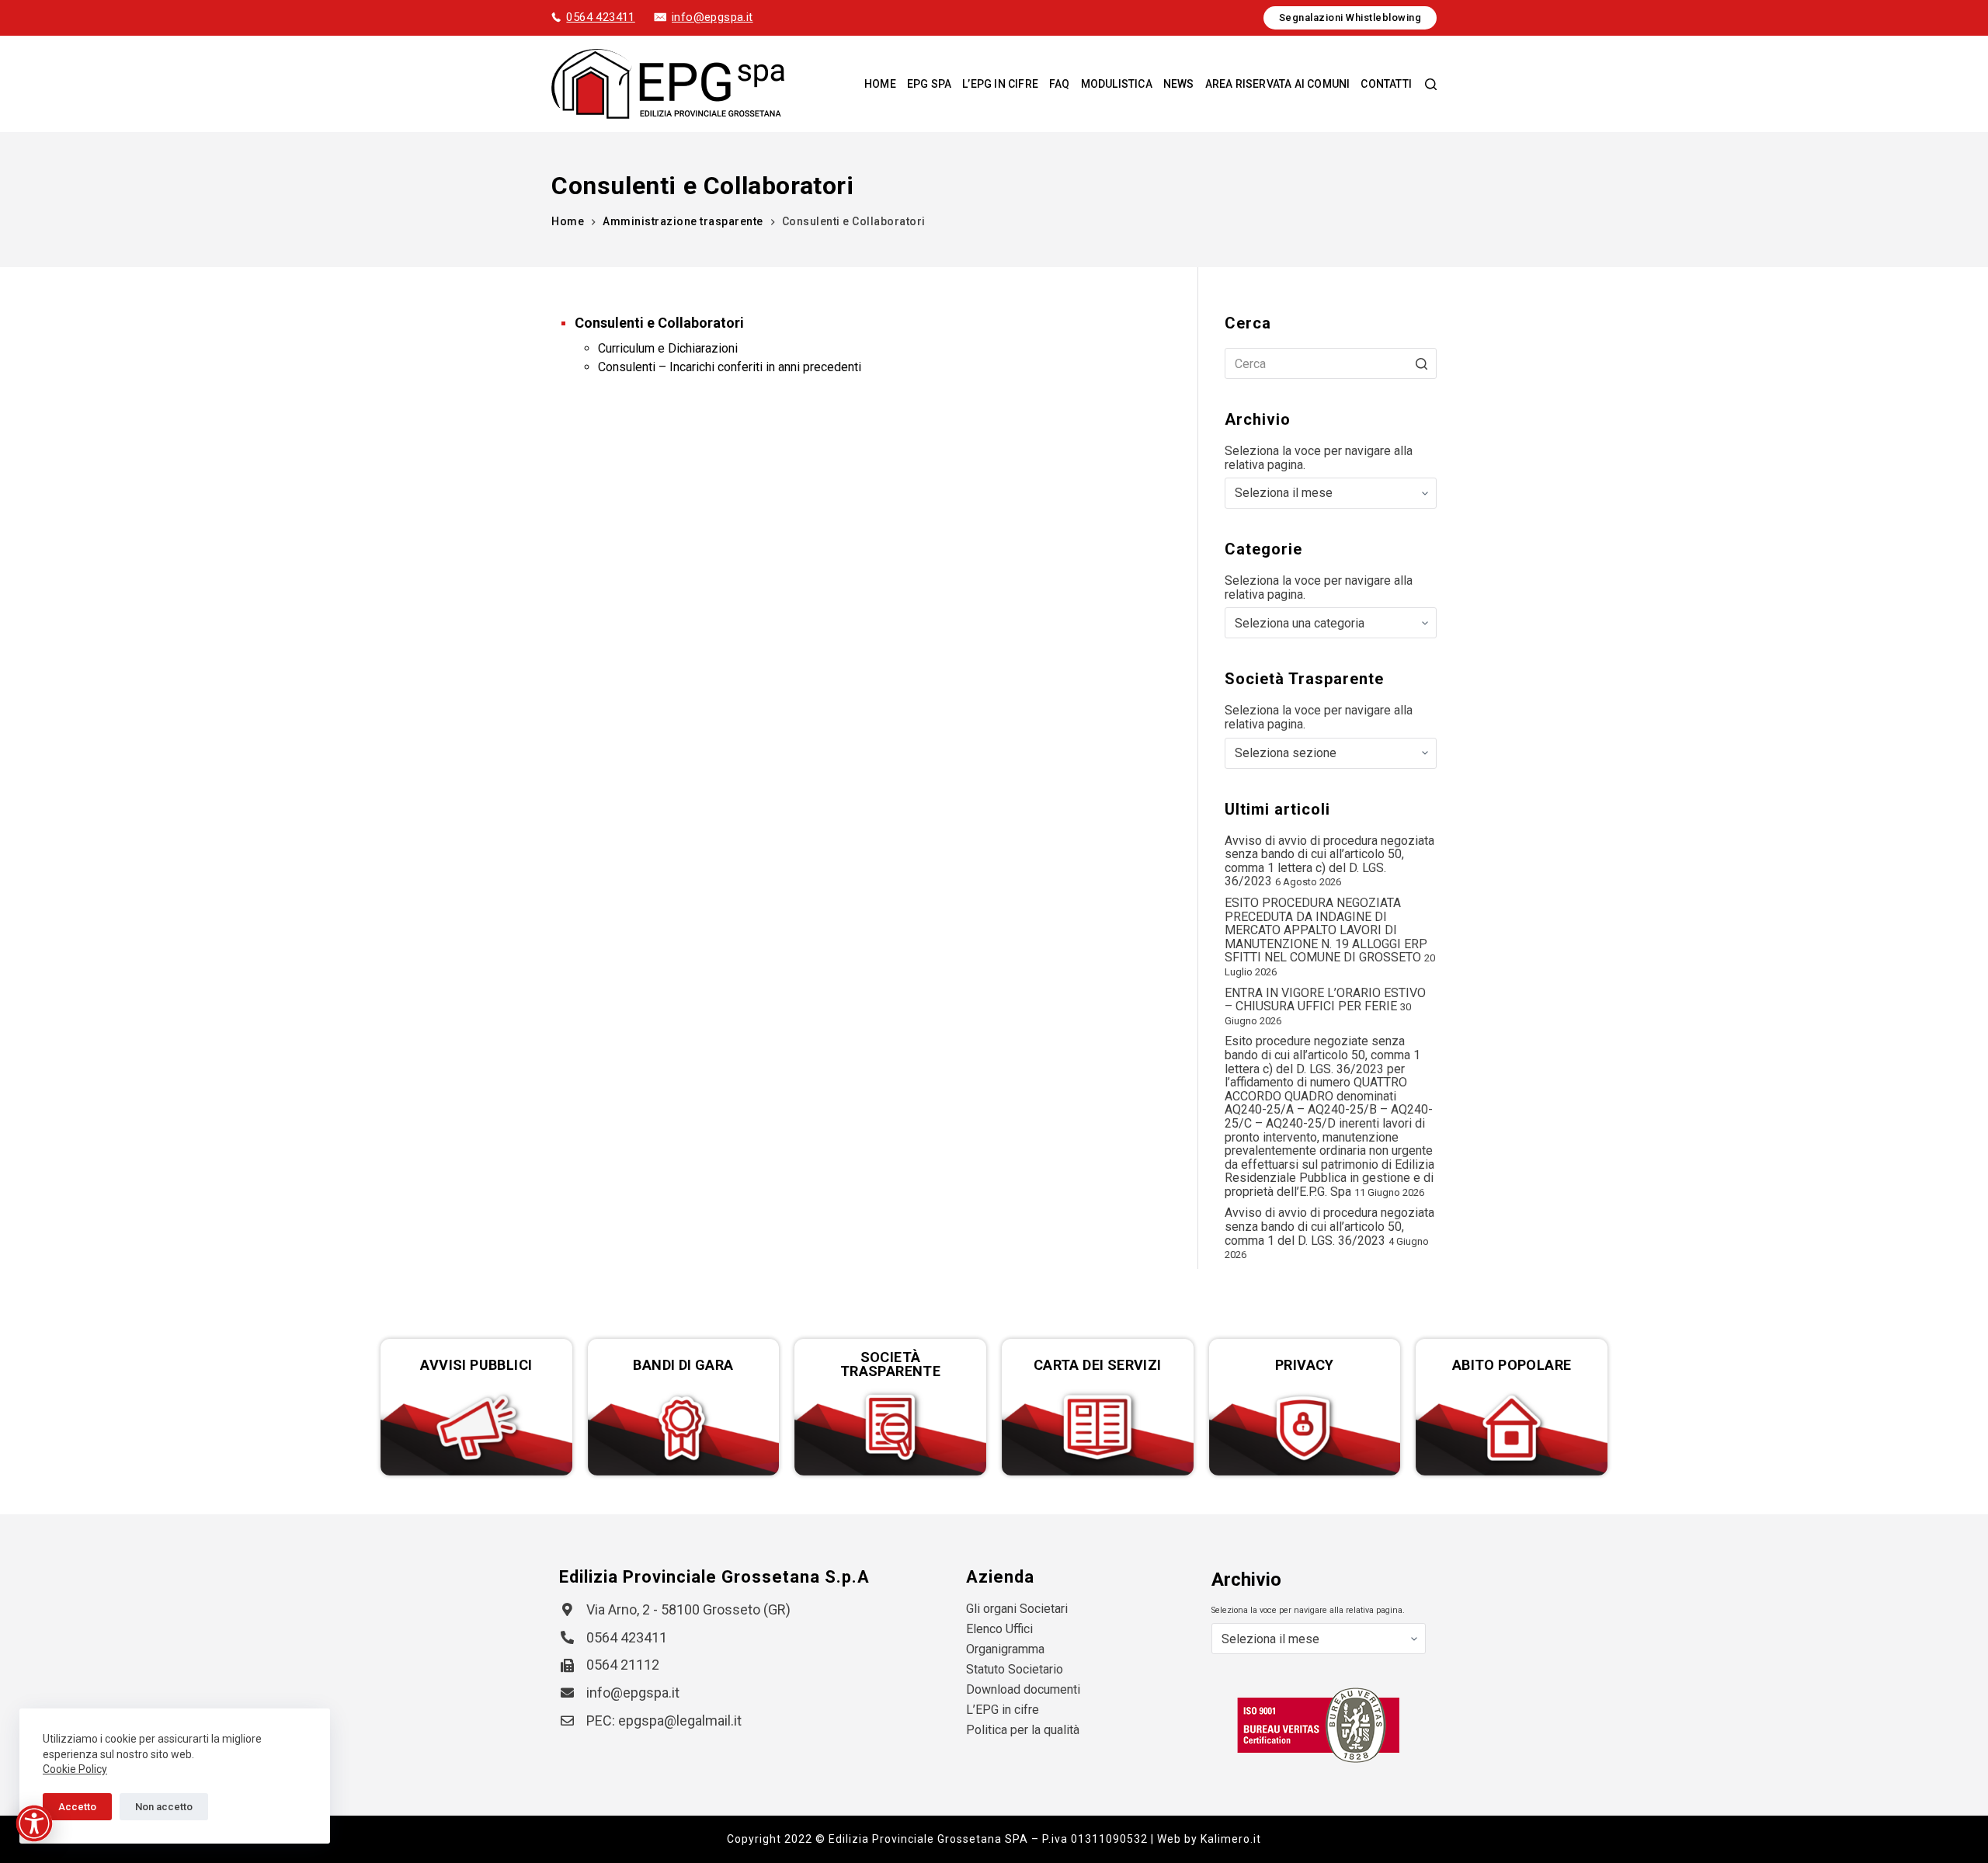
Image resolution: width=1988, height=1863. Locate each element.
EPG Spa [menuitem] (929, 84)
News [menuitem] (1179, 84)
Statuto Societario (1015, 1669)
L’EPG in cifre (1003, 1710)
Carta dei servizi (1098, 1365)
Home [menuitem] (880, 84)
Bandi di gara (683, 1365)
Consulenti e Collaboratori (659, 323)
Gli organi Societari (1017, 1609)
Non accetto (164, 1807)
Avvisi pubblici (476, 1365)
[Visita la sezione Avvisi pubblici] (476, 1428)
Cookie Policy (75, 1769)
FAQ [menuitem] (1060, 84)
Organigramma (1005, 1649)
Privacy (1305, 1365)
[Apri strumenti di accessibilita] (34, 1823)
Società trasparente (890, 1364)
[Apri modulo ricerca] (1431, 84)
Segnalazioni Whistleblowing (1350, 17)
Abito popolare (1512, 1365)
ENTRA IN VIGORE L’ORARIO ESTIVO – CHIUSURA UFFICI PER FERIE (1325, 1000)
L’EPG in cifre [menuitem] (1000, 84)
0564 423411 (600, 17)
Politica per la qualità (1023, 1730)
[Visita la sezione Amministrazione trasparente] (890, 1428)
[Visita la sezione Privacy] (1305, 1428)
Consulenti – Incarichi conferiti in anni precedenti (730, 367)
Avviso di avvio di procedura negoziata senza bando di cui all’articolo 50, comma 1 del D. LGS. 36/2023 (1329, 1226)
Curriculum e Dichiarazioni (668, 348)
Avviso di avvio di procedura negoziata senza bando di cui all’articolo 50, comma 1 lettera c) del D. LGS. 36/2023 (1329, 861)
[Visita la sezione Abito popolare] (1512, 1428)
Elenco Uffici (999, 1629)
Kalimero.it (1231, 1839)
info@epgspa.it (712, 17)
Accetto (77, 1807)
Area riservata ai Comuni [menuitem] (1278, 84)
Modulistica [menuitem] (1117, 84)
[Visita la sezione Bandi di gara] (684, 1428)
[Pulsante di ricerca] (1421, 363)
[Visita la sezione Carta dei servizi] (1098, 1428)
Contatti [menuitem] (1386, 84)
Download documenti (1023, 1689)
